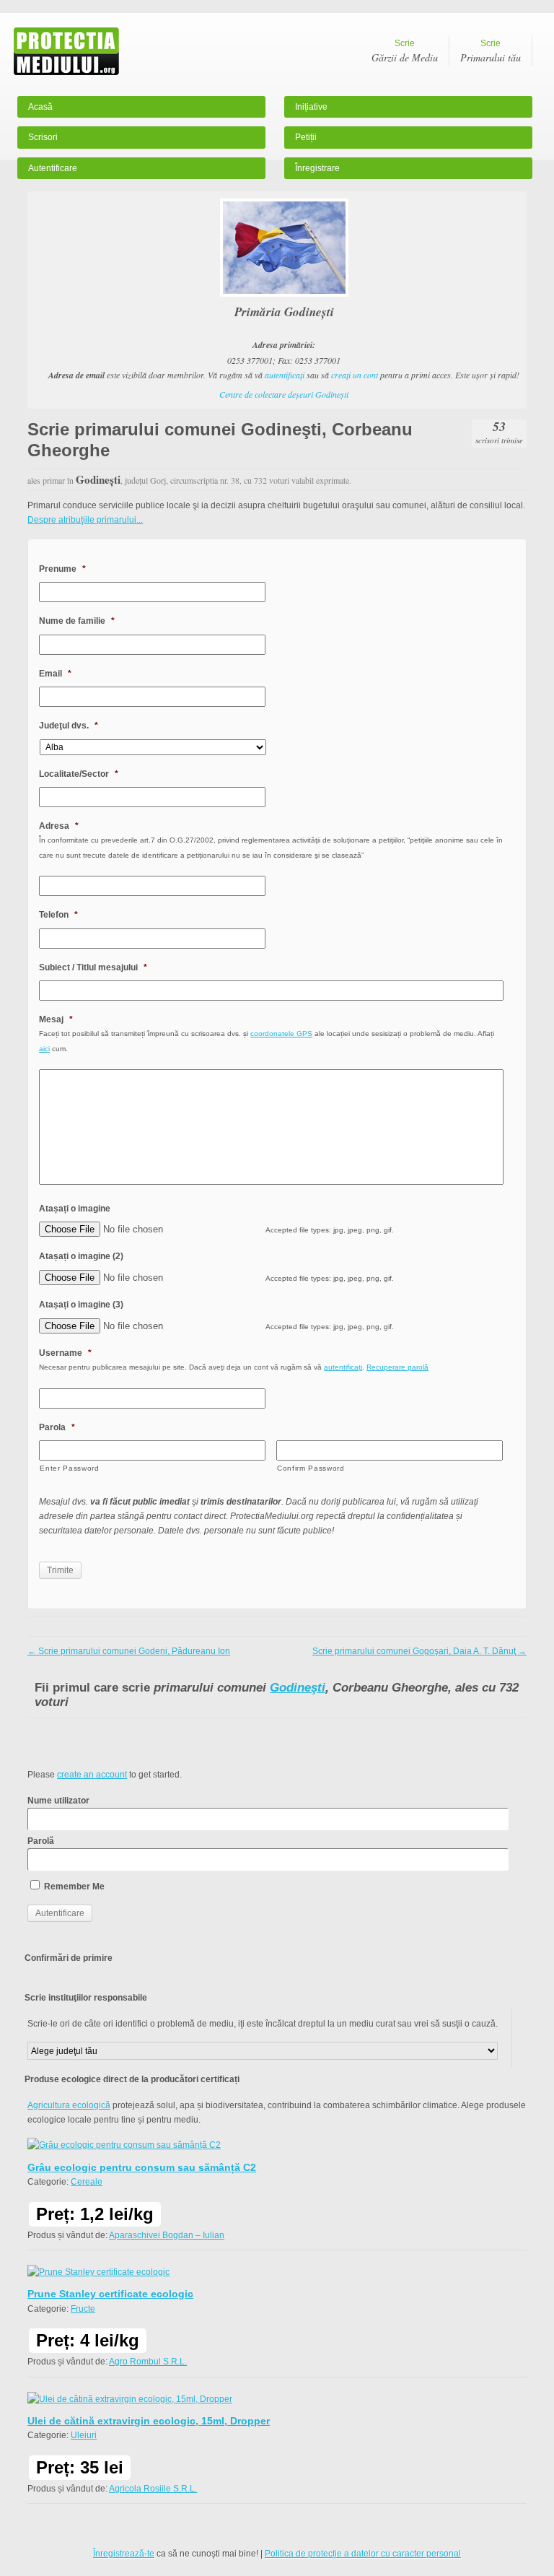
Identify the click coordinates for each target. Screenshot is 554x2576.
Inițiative (311, 107)
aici (44, 1049)
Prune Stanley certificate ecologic (110, 2294)
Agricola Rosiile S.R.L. (153, 2489)
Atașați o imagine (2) (81, 1256)
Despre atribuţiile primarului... (85, 520)
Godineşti (298, 1688)
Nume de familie (77, 621)
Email (55, 674)
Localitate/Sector (79, 774)
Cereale (87, 2182)
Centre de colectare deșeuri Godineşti (284, 394)
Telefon (58, 915)
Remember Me (73, 1887)
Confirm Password (311, 1468)
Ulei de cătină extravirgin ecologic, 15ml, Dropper (149, 2421)
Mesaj (56, 1019)
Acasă (40, 107)
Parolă (41, 1841)
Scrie (405, 51)
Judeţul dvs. (69, 726)
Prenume (62, 569)
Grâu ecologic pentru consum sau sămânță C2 (142, 2167)
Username (65, 1353)
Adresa (59, 826)
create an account (92, 1775)
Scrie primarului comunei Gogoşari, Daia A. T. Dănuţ (419, 1651)
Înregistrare (317, 168)
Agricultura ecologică (69, 2105)
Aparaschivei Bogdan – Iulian (167, 2235)
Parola (57, 1427)
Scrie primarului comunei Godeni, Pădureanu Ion (129, 1651)
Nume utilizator (58, 1801)
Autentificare (53, 168)
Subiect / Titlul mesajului (93, 967)
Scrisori (43, 137)
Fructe (83, 2309)
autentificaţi (285, 375)
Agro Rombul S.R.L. (148, 2362)
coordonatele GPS (281, 1034)
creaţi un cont (355, 375)
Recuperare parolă (397, 1367)
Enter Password (69, 1468)
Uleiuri (84, 2435)
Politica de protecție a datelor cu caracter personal (363, 2554)
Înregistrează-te (124, 2554)
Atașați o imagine (75, 1209)
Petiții (306, 137)
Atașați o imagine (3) (81, 1305)
